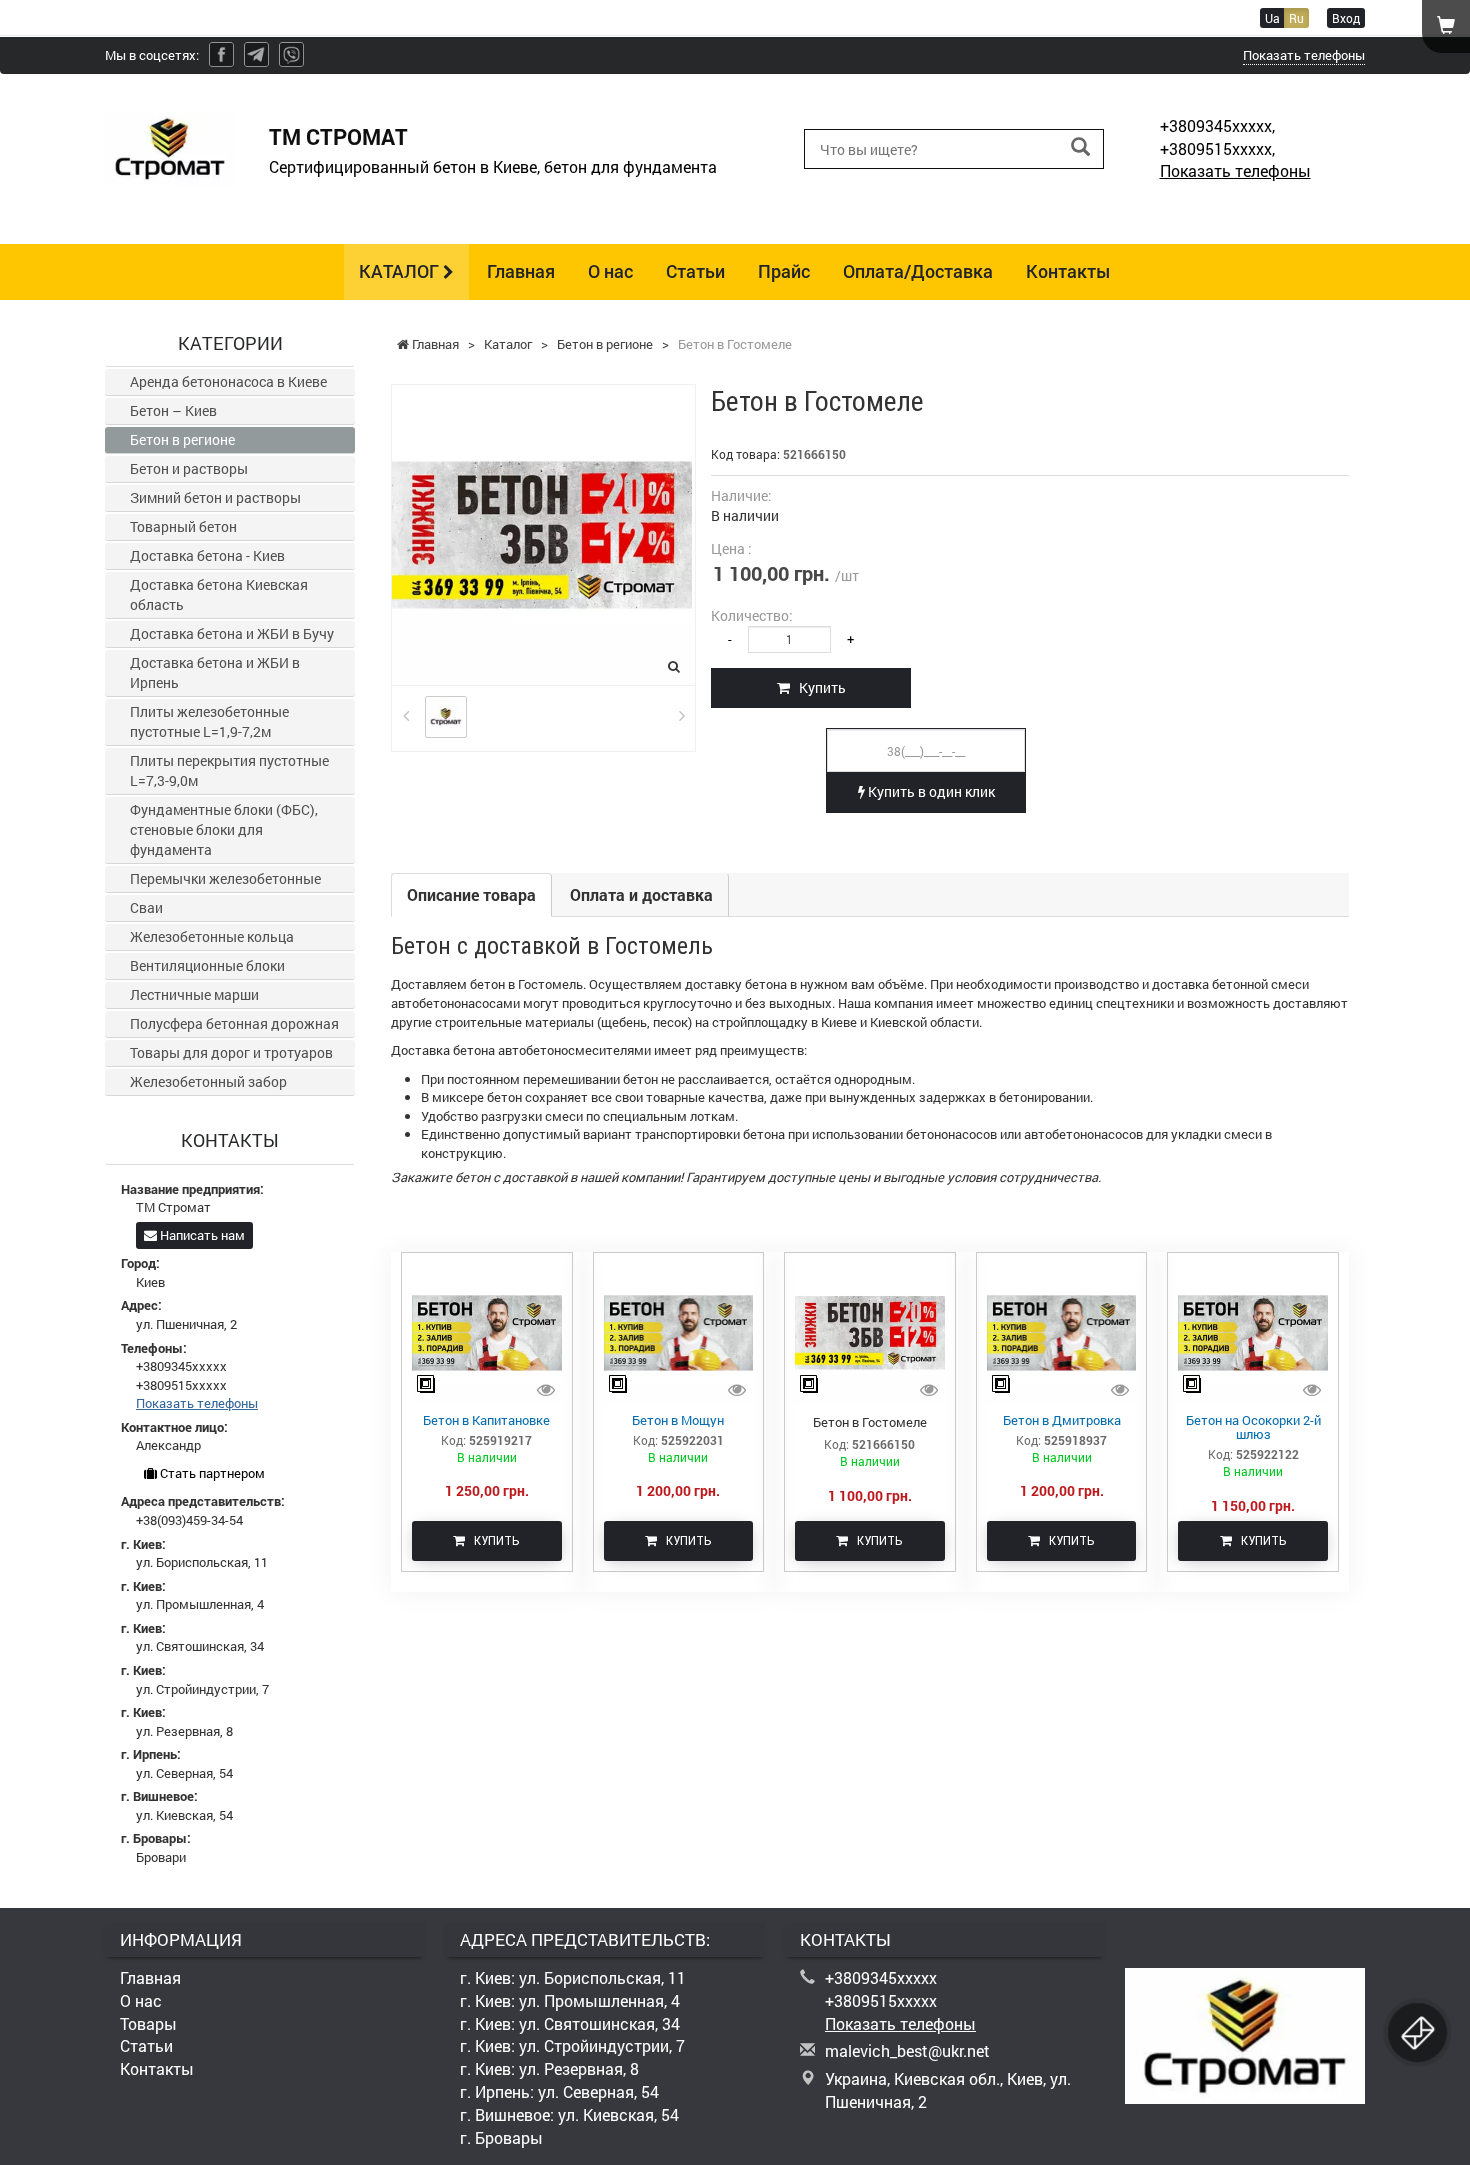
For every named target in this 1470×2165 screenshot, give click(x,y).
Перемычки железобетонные (225, 878)
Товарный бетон (183, 526)
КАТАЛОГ (401, 271)
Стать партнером (211, 1473)
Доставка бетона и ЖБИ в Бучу (232, 633)
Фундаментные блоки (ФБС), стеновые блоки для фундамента (224, 829)
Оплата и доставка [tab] (641, 894)
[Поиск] (1080, 147)
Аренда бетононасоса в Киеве (228, 381)
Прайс (784, 271)
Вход (1346, 18)
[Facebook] (221, 54)
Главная (521, 271)
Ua (1272, 18)
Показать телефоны (1304, 55)
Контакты (1068, 271)
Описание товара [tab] (471, 894)
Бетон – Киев (173, 410)
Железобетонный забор (208, 1081)
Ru (1296, 18)
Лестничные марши (194, 994)
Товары (148, 2023)
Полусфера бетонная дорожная (234, 1023)
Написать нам (201, 1235)
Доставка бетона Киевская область (219, 594)
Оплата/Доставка (918, 271)
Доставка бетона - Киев (207, 555)
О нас (610, 271)
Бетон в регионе (182, 439)
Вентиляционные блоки (207, 965)
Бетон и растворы (189, 468)
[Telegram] (256, 54)
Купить (818, 687)
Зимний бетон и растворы (215, 497)
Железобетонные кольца (212, 936)
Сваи (146, 907)
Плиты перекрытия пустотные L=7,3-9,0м (229, 770)
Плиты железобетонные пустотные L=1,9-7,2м (209, 721)
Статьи (695, 271)
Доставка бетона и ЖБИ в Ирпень (215, 672)
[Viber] (291, 54)
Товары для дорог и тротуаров (231, 1052)
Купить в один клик (930, 791)
